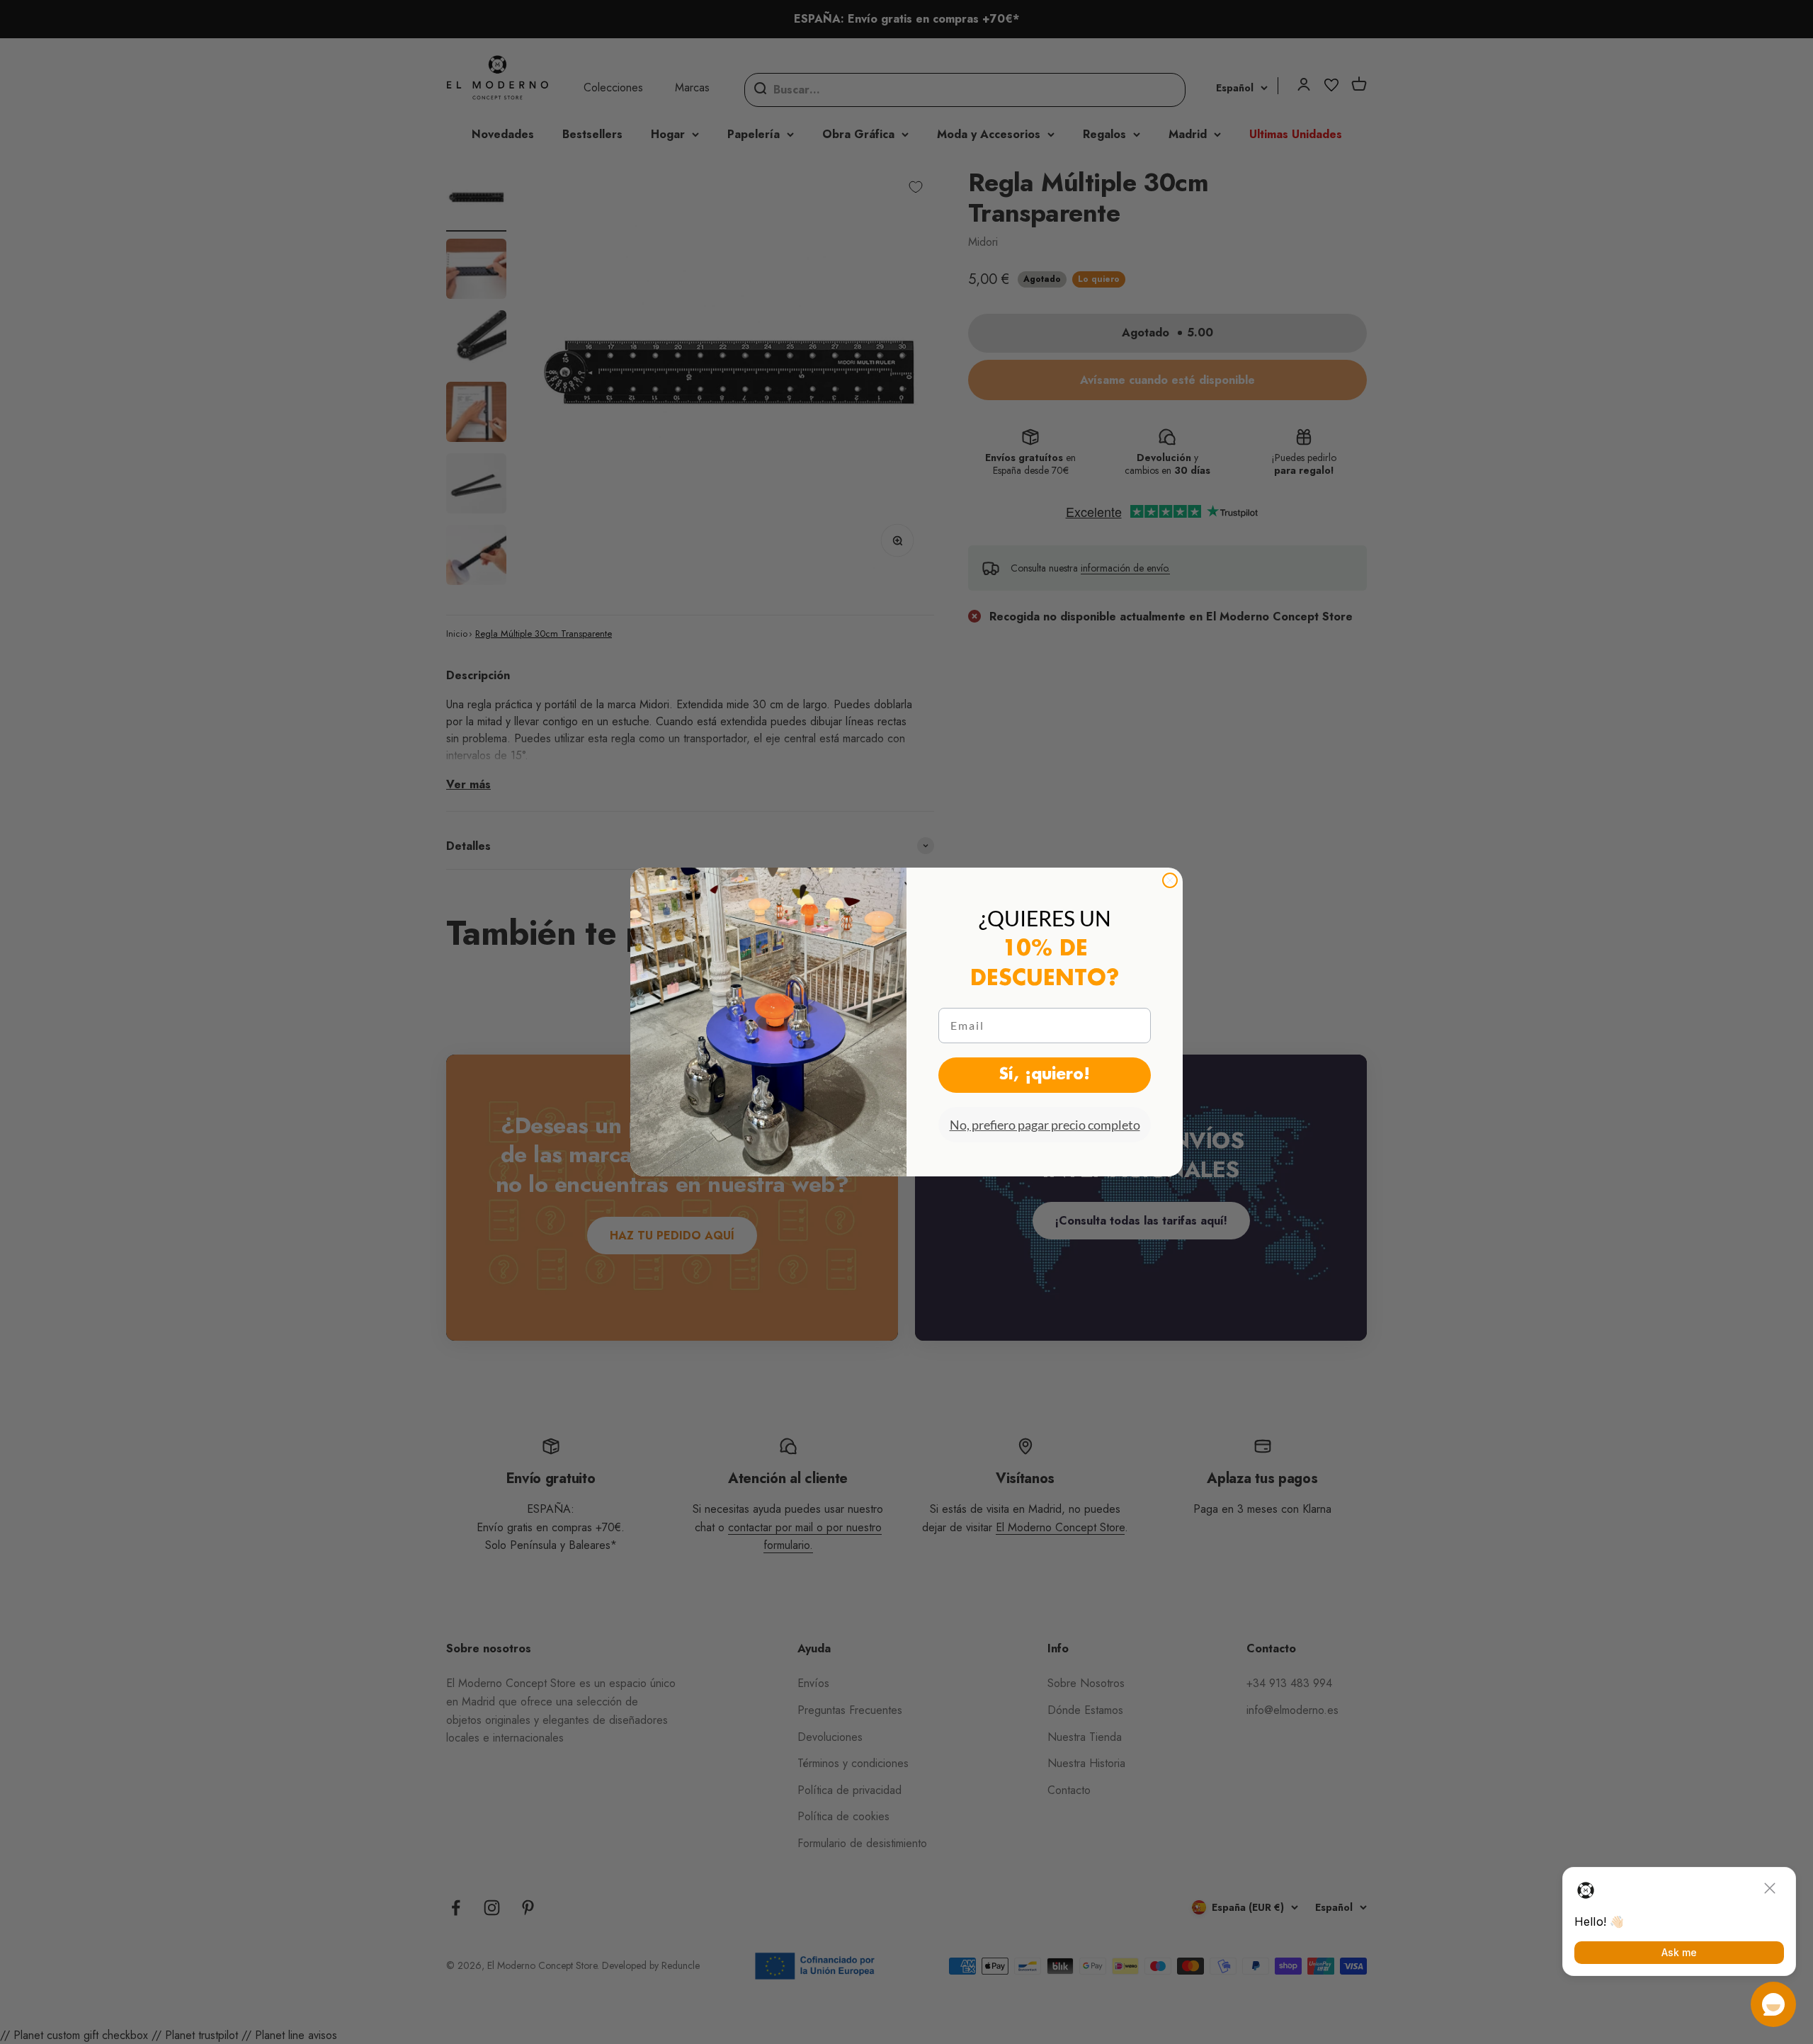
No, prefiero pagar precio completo (1045, 1125)
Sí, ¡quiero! (1045, 1075)
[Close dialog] (1170, 880)
